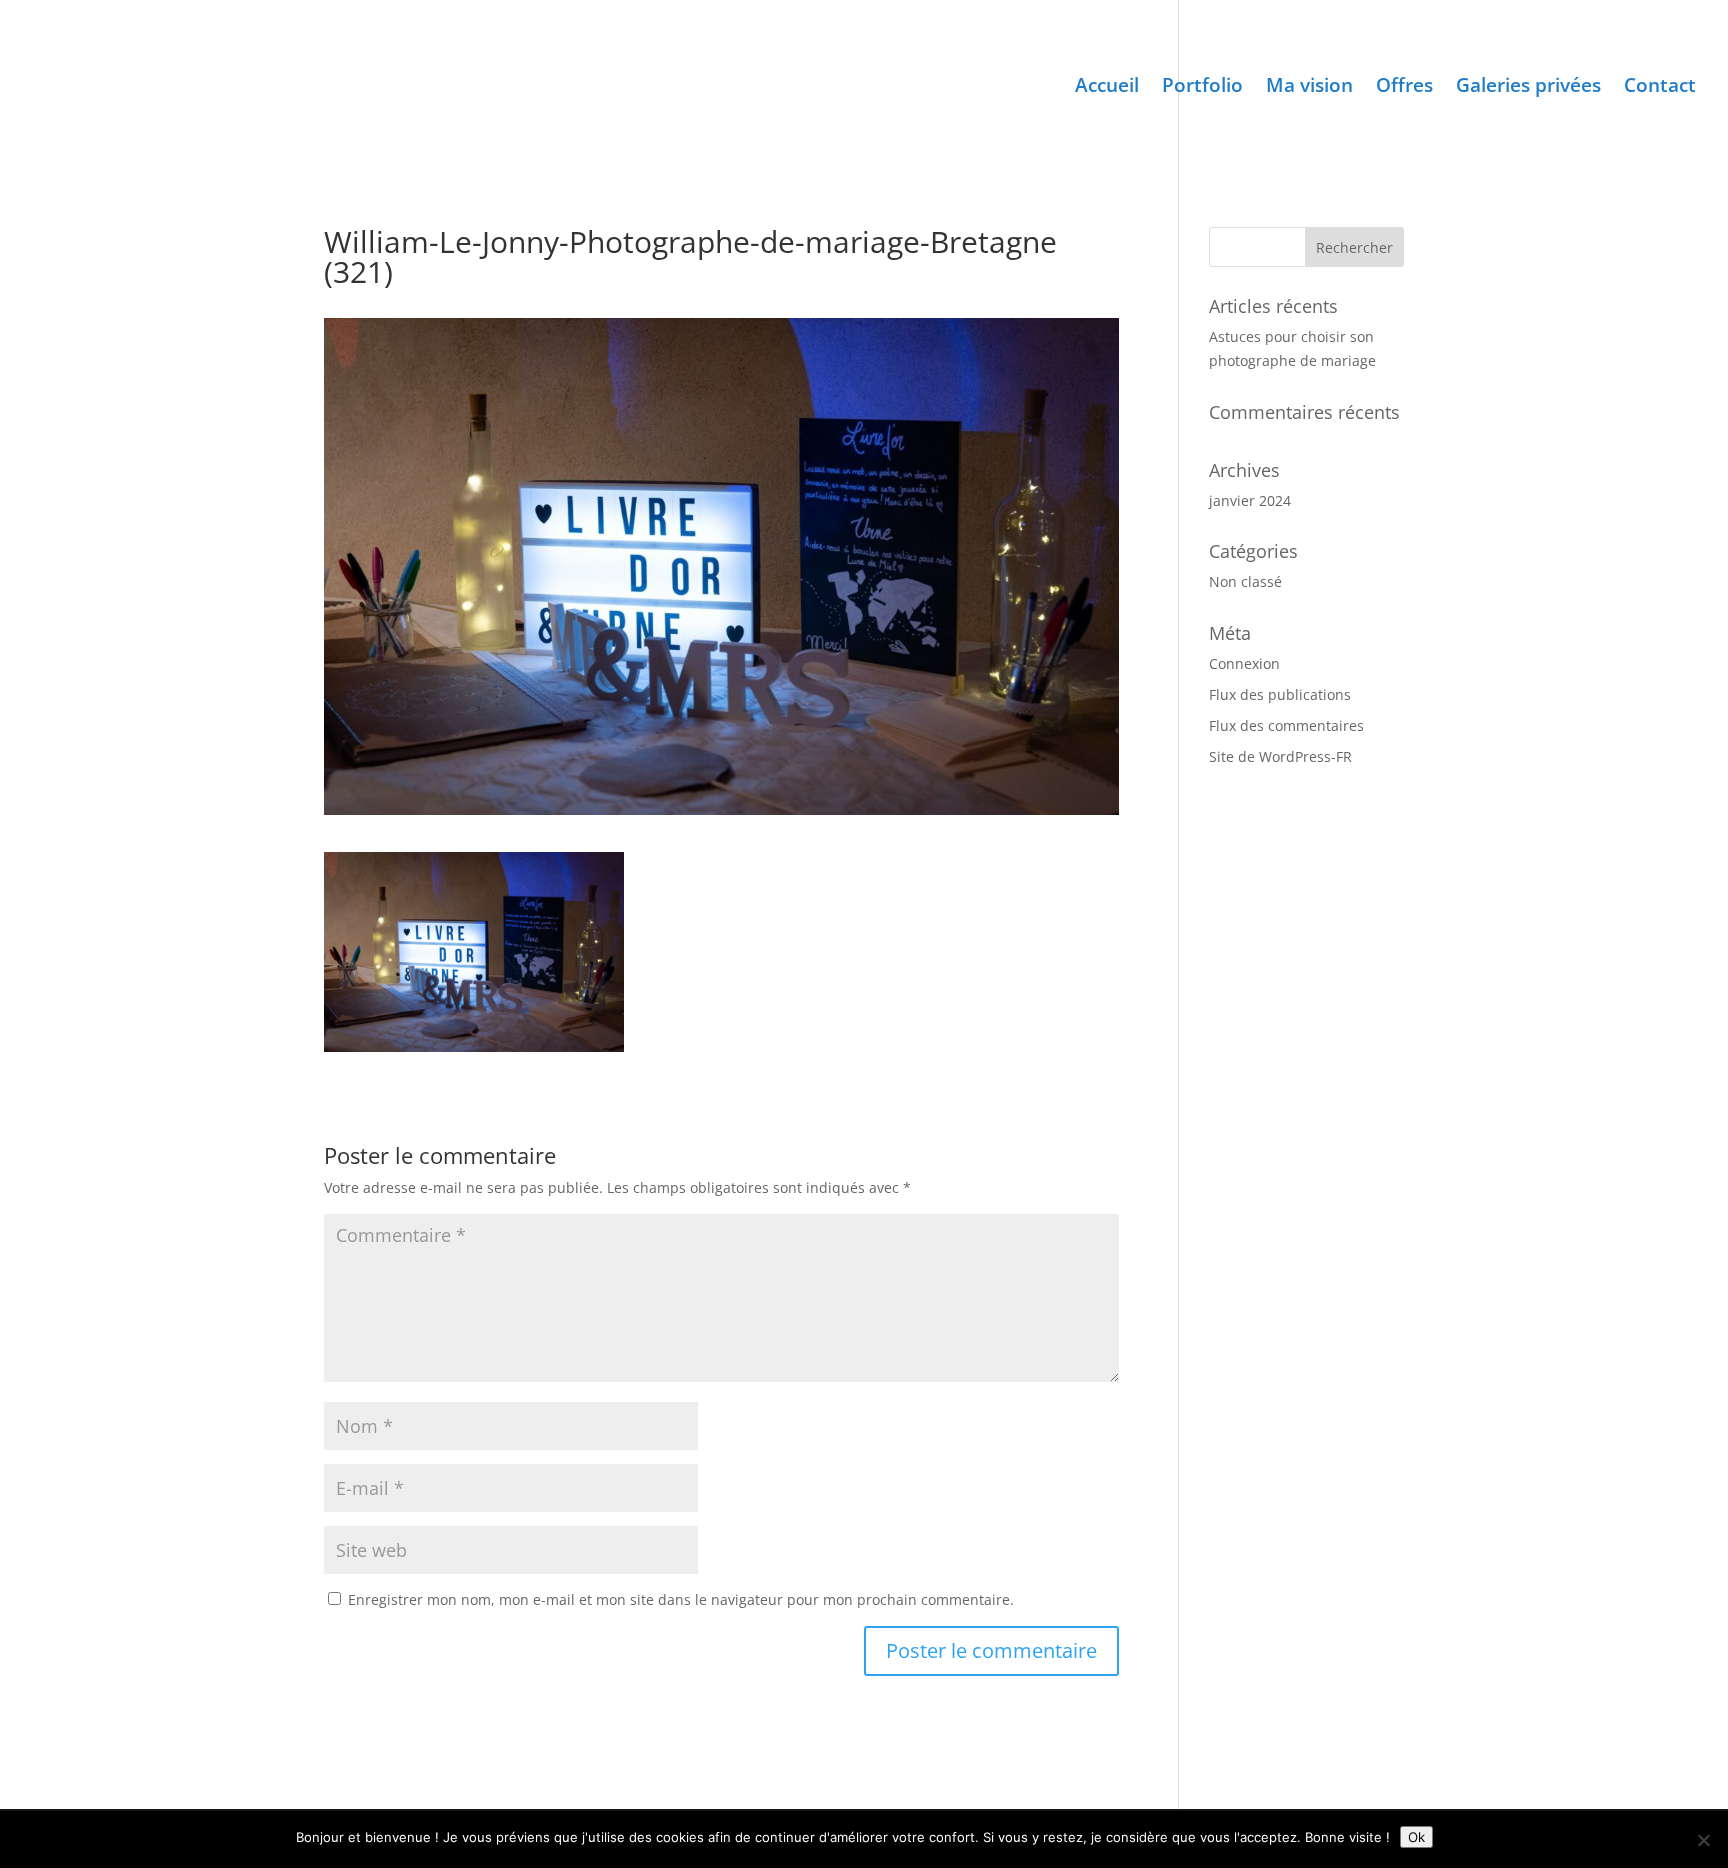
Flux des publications (1280, 694)
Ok (1416, 1837)
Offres (1404, 88)
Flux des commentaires (1286, 725)
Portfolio (1202, 88)
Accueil (1107, 88)
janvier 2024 (1250, 500)
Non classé (1245, 581)
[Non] (1703, 1840)
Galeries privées (1528, 88)
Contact (1660, 88)
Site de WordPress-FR (1280, 756)
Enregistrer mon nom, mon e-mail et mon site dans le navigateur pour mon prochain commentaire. (681, 1599)
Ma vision (1309, 88)
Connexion (1244, 663)
